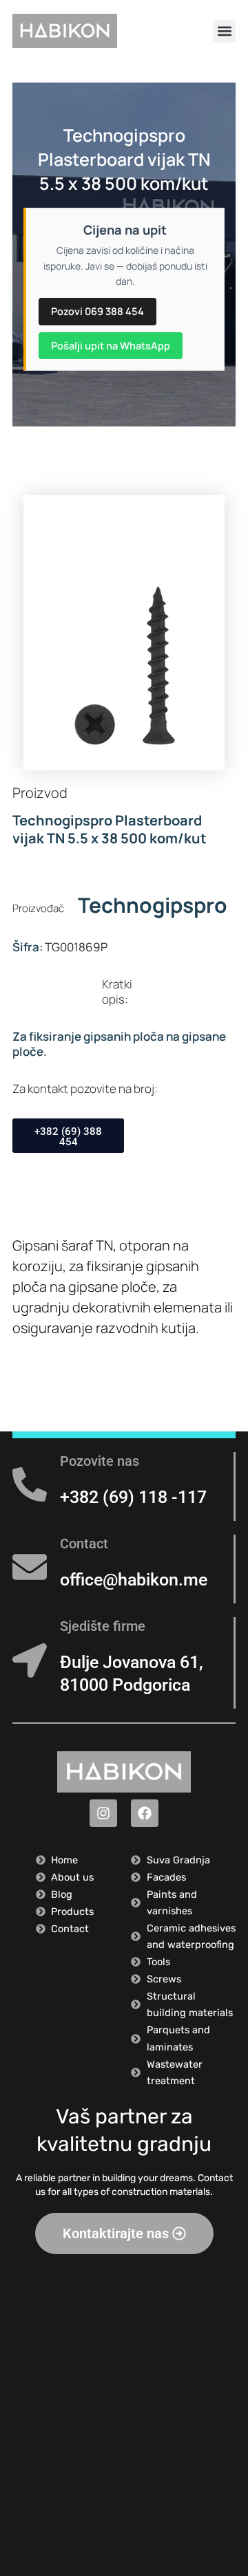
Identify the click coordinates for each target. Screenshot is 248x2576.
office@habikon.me (134, 1580)
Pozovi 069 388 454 (97, 311)
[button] (224, 31)
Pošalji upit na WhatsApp (111, 345)
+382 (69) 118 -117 (133, 1497)
